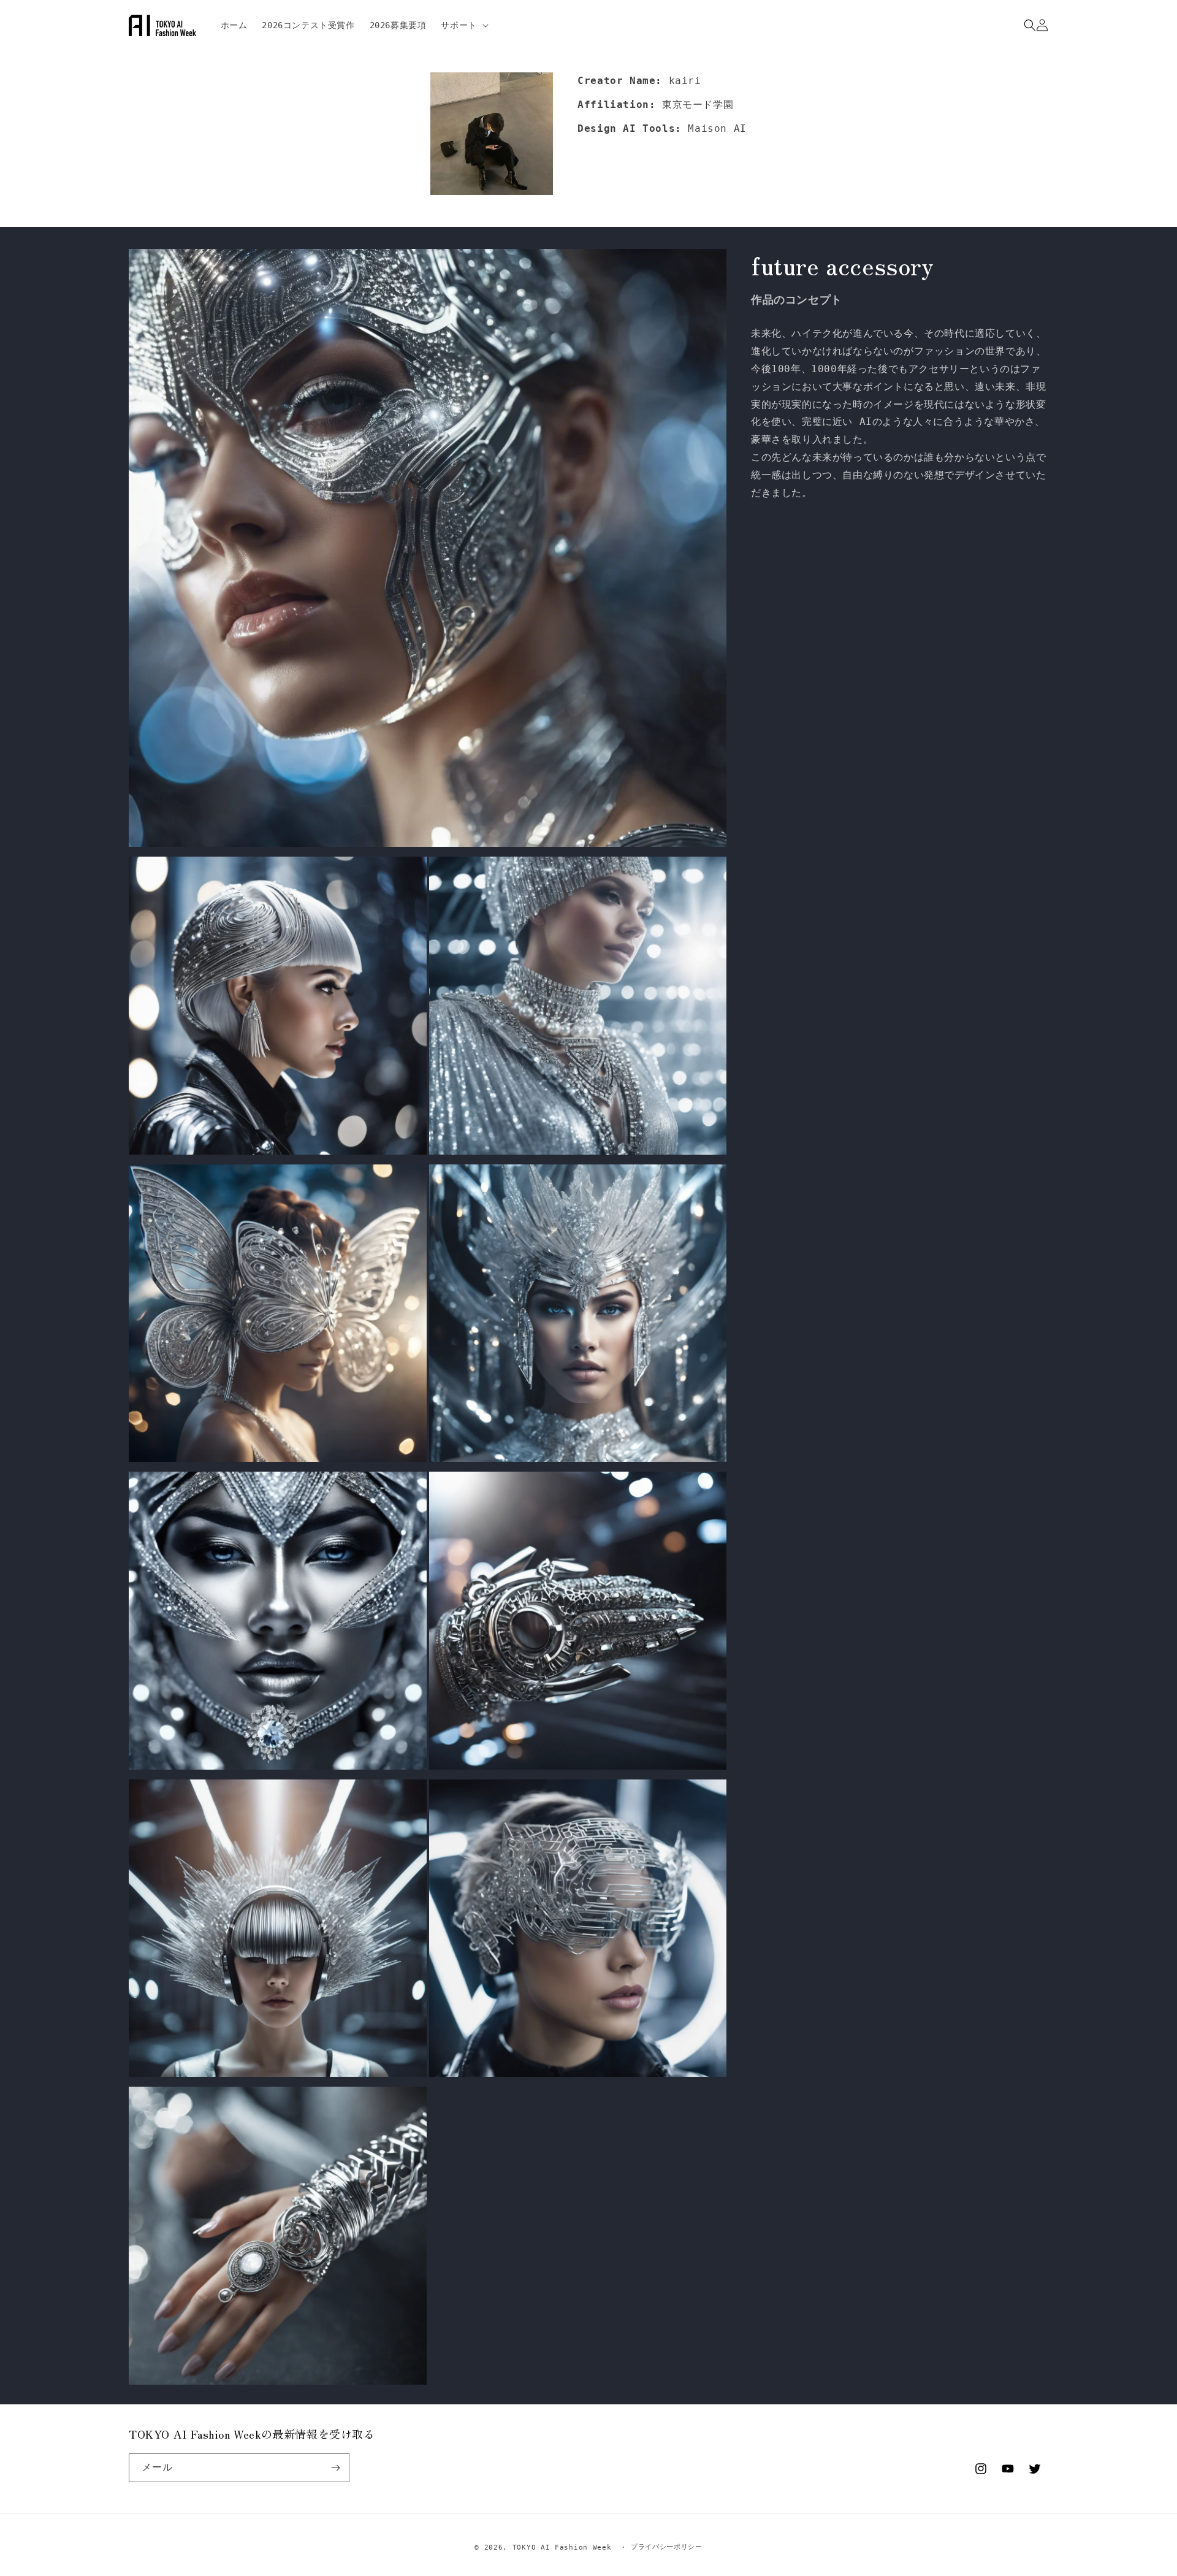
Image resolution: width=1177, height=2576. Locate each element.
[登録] (335, 2468)
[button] (463, 25)
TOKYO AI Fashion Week (562, 2547)
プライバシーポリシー (667, 2547)
